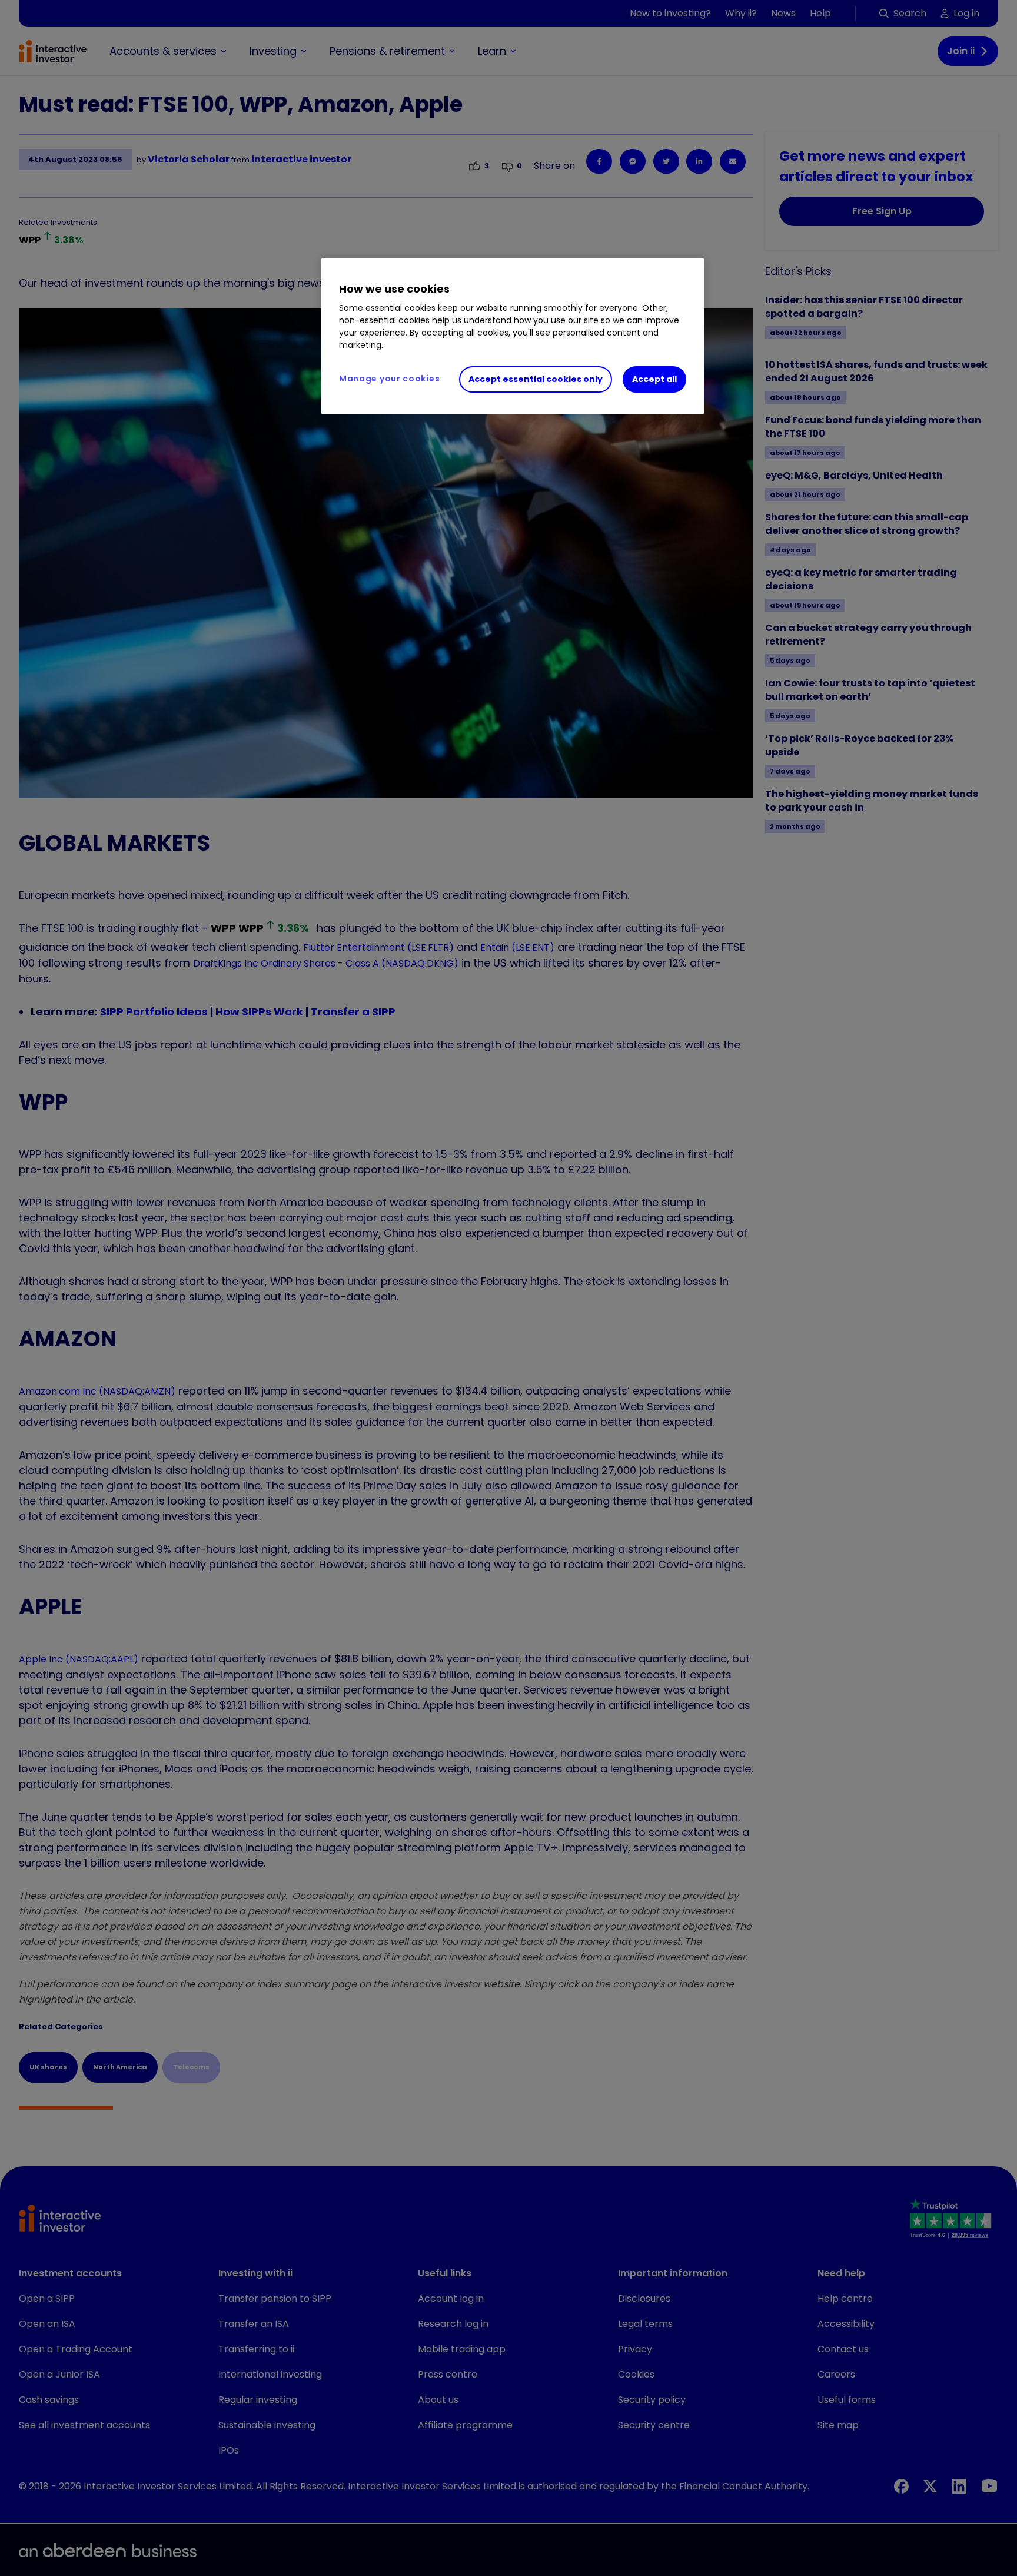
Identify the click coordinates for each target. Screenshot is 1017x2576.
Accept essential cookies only (536, 379)
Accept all (654, 379)
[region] (513, 336)
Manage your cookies (389, 379)
